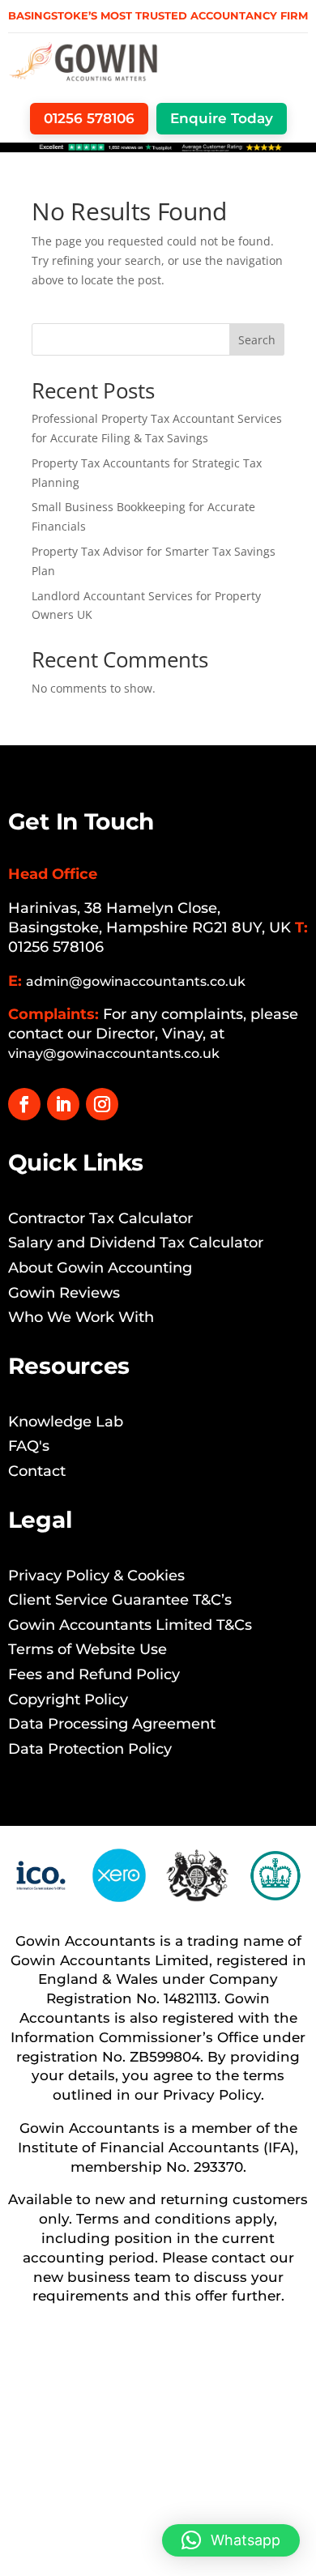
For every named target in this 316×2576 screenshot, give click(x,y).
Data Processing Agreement (112, 1724)
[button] (231, 2540)
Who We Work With (81, 1317)
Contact (37, 1471)
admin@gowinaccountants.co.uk (136, 981)
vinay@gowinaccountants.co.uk (114, 1053)
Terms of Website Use (88, 1649)
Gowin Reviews (64, 1293)
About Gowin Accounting (100, 1268)
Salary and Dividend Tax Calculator (136, 1243)
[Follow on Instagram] (102, 1104)
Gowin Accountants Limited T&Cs (130, 1625)
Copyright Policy (68, 1700)
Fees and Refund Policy (94, 1674)
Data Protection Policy (90, 1749)
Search (257, 340)
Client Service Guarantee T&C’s (120, 1600)
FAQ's (29, 1446)
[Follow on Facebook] (24, 1104)
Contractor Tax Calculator (100, 1218)
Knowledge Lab (66, 1422)
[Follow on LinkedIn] (63, 1104)
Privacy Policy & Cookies (96, 1576)
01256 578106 (56, 947)
